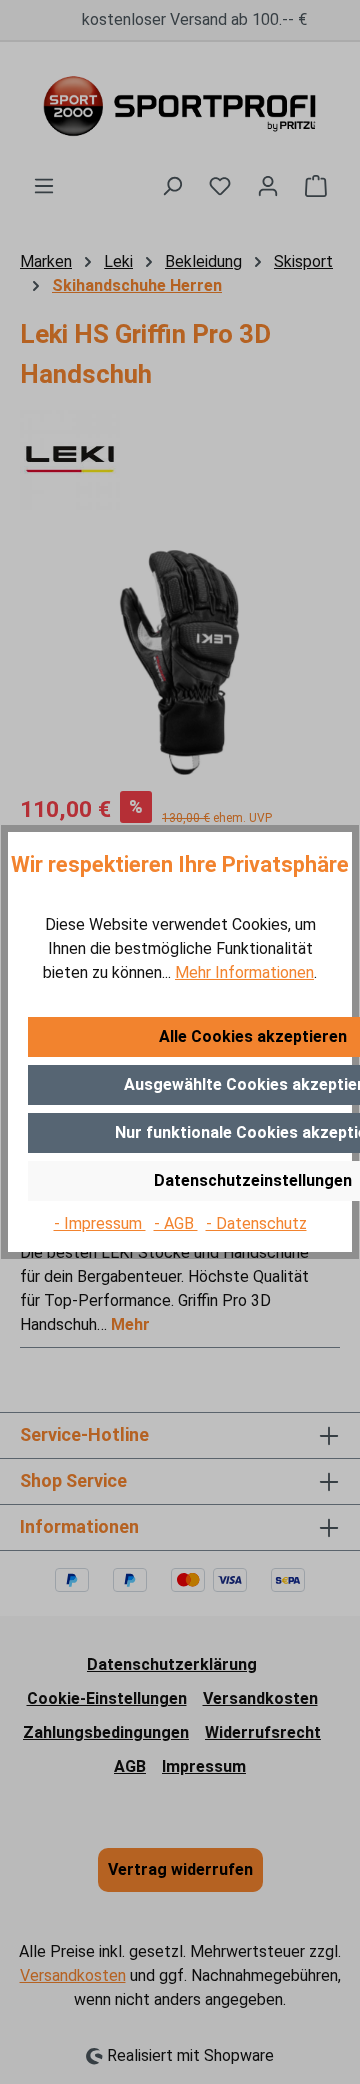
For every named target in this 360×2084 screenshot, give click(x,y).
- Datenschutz (256, 1223)
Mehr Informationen (244, 972)
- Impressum (100, 1223)
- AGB (176, 1223)
